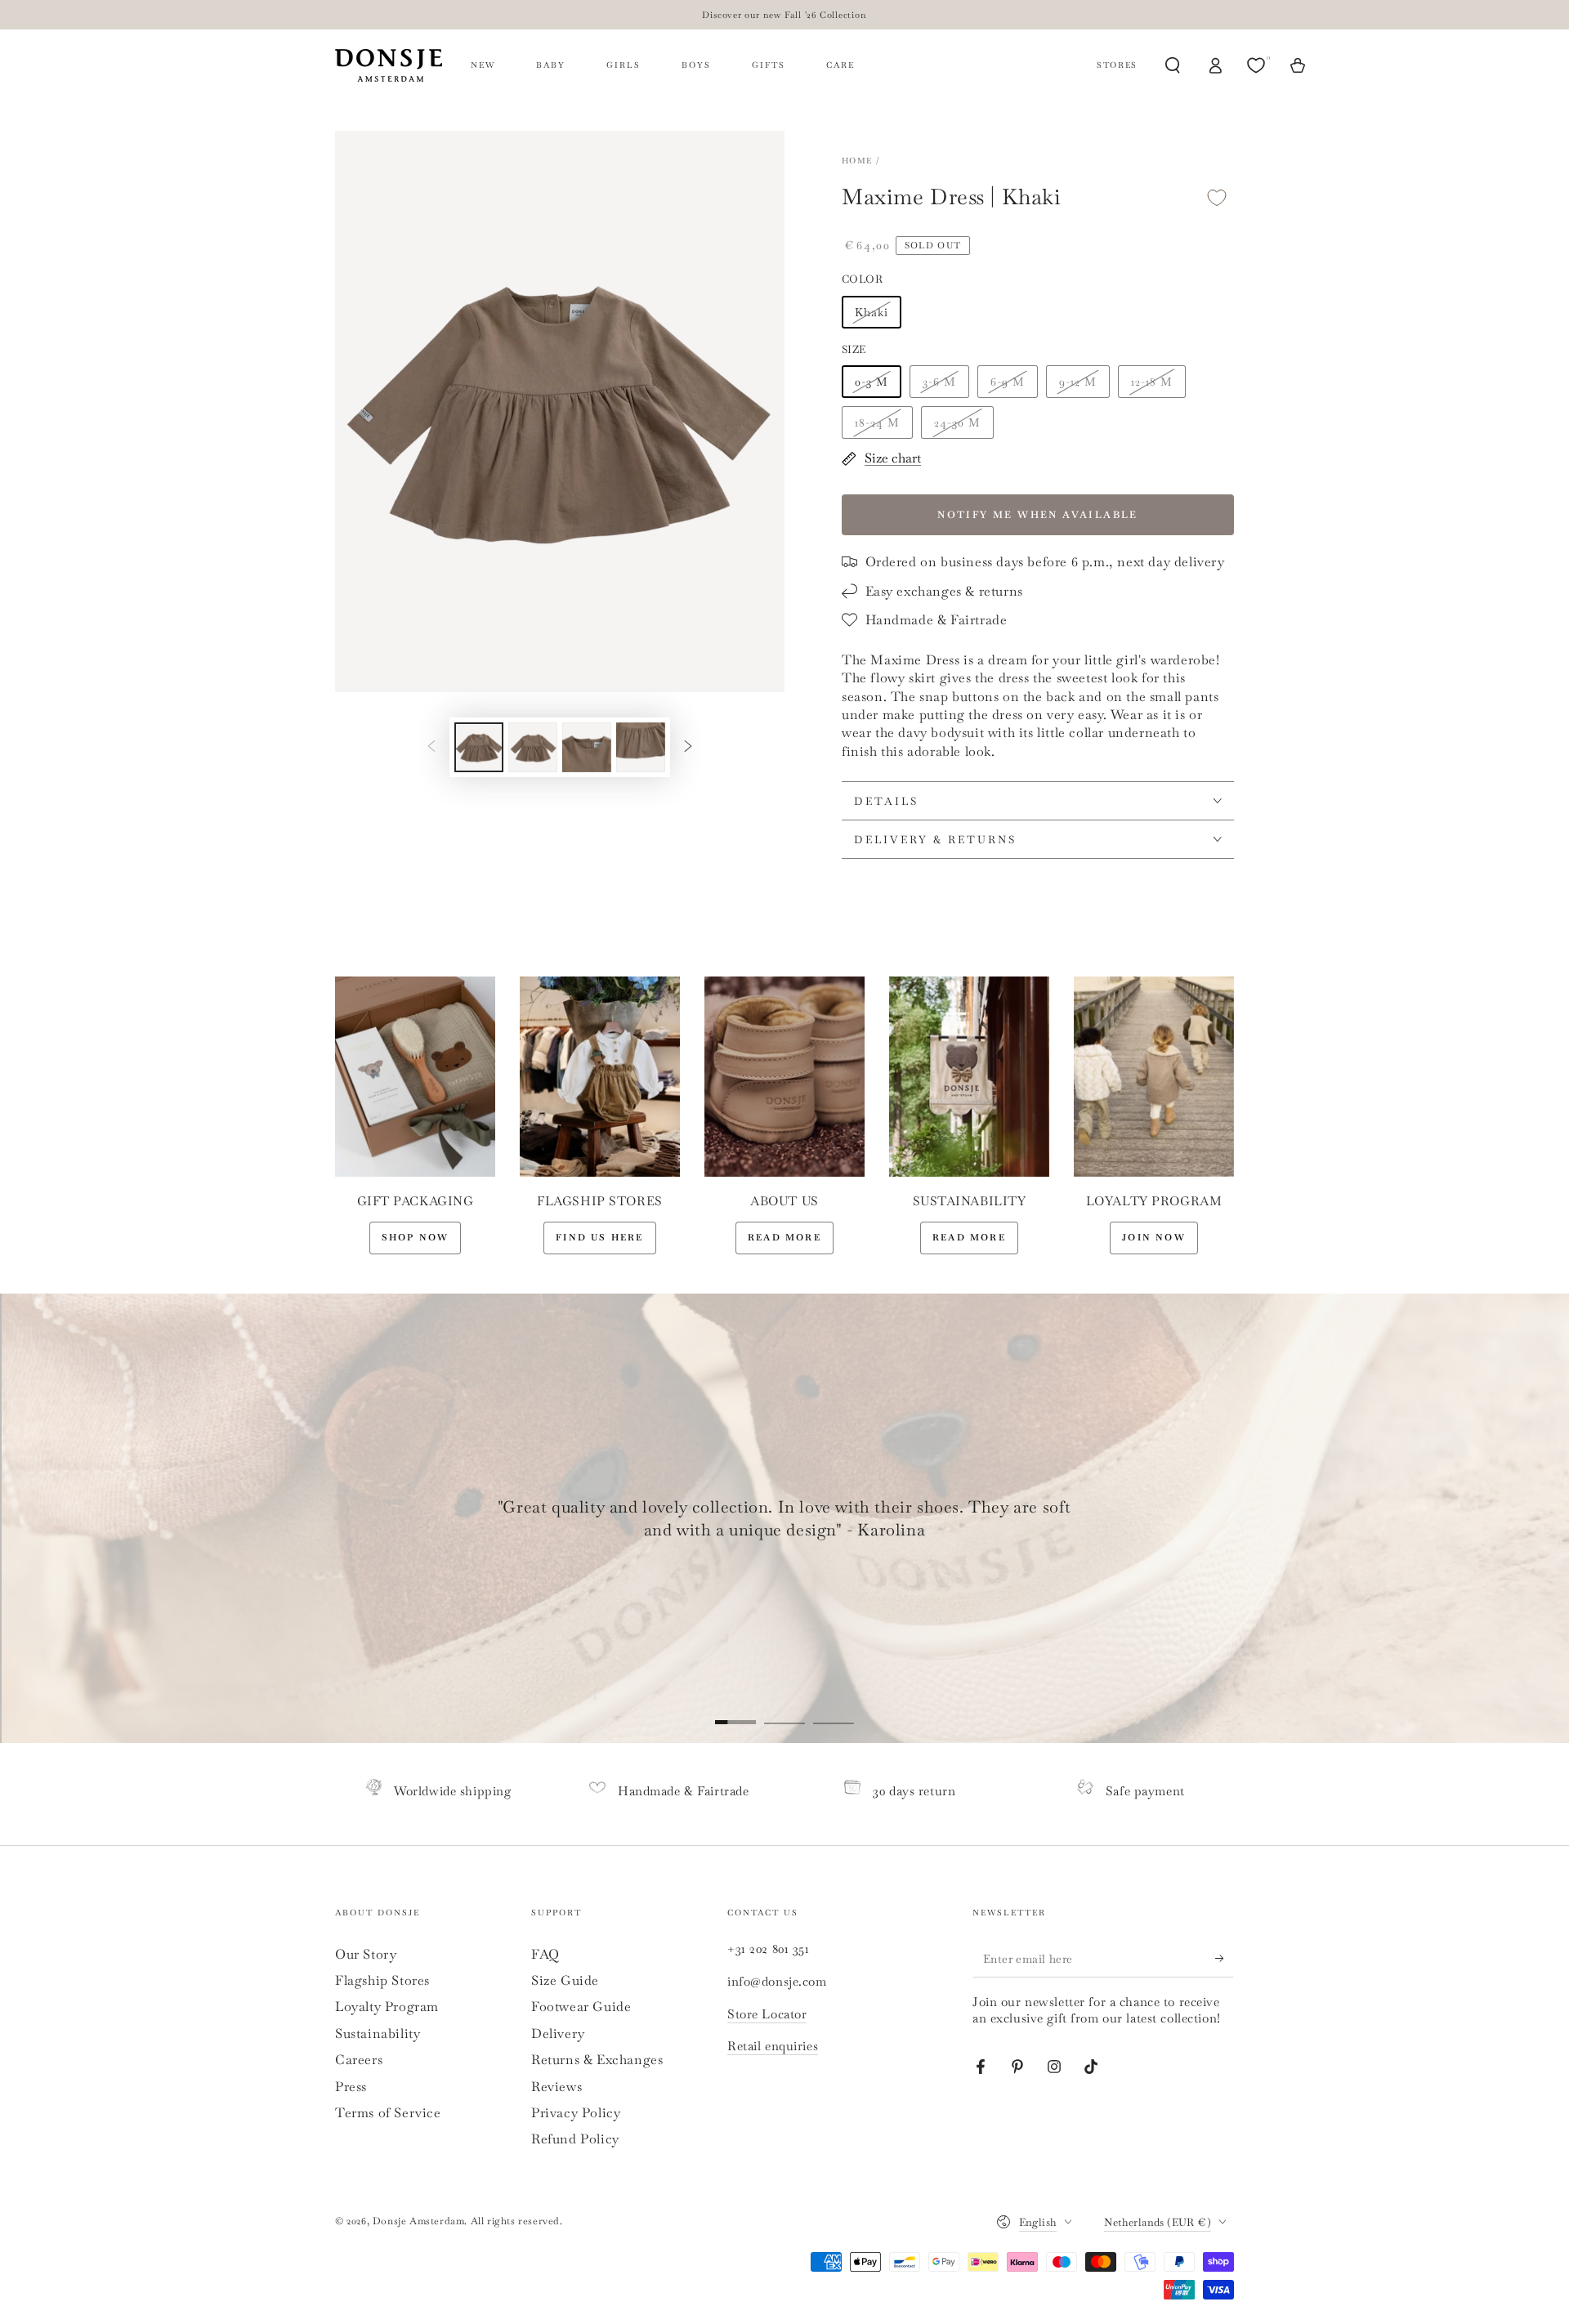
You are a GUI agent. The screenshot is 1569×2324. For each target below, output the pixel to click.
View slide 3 (834, 1710)
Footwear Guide (581, 2007)
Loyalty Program (387, 2007)
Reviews (557, 2087)
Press (351, 2087)
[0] (1258, 65)
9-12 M (1078, 382)
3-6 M (939, 382)
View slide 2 (784, 1710)
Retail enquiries (773, 2046)
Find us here (599, 1237)
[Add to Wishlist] (1217, 197)
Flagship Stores (382, 1980)
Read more (784, 1237)
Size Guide (565, 1980)
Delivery (558, 2034)
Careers (359, 2060)
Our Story (366, 1954)
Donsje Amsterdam (419, 2221)
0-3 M (872, 382)
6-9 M (1008, 382)
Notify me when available (1038, 515)
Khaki (872, 312)
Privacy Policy (576, 2113)
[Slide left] (431, 747)
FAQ (545, 1954)
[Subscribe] (1225, 1959)
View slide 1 (735, 1710)
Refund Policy (575, 2139)
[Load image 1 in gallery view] (479, 747)
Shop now (416, 1237)
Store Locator (767, 2014)
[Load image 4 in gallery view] (641, 747)
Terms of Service (388, 2113)
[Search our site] (1173, 65)
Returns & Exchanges (597, 2060)
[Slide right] (688, 747)
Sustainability (378, 2034)
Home (857, 161)
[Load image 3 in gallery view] (587, 747)
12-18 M (1152, 382)
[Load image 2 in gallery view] (533, 747)
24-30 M (957, 422)
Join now (1154, 1237)
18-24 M (877, 422)
